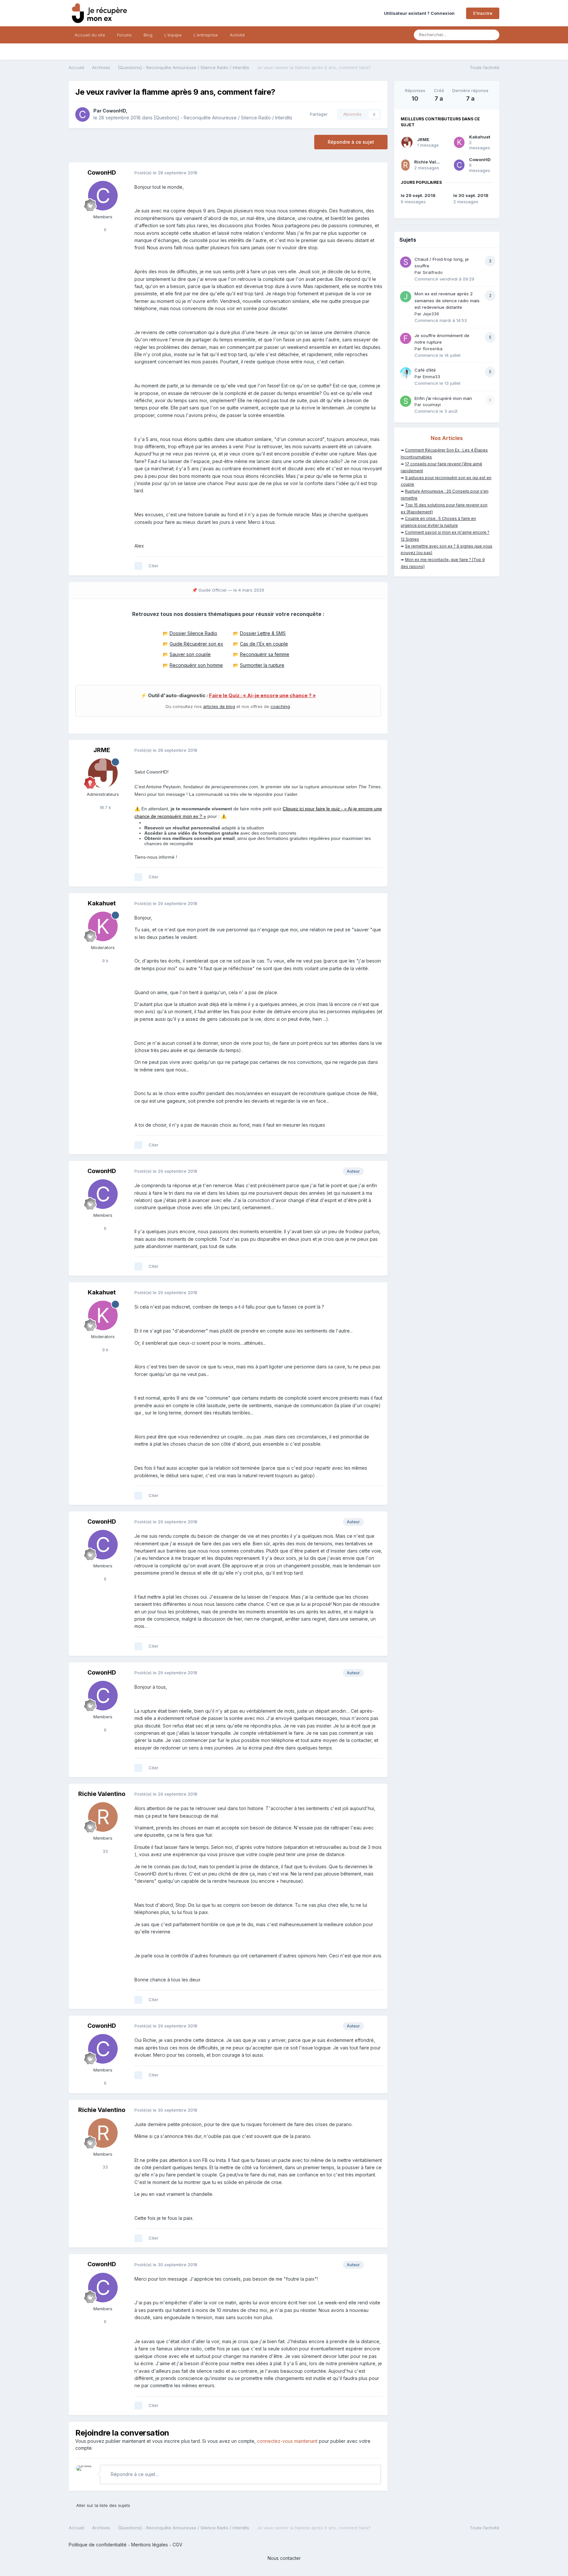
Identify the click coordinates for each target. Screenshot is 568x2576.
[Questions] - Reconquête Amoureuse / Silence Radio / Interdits (223, 118)
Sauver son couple (190, 654)
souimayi (432, 405)
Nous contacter (284, 2558)
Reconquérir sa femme (265, 654)
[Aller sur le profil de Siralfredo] (406, 262)
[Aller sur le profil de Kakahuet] (103, 926)
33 (105, 1851)
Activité (237, 35)
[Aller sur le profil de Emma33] (406, 373)
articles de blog (219, 706)
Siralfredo (433, 272)
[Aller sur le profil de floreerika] (406, 338)
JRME (102, 750)
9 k (105, 961)
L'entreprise (206, 35)
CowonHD (114, 111)
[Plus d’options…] (376, 173)
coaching (280, 706)
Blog (148, 35)
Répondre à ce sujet (351, 142)
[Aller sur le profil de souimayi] (406, 401)
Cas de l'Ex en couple (264, 644)
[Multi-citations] (138, 566)
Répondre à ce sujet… (134, 2474)
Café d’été (425, 370)
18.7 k (105, 807)
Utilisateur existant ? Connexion (420, 13)
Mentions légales (150, 2545)
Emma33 (431, 377)
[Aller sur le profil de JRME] (103, 773)
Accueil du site (90, 35)
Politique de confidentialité (98, 2545)
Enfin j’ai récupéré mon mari (443, 398)
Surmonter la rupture (262, 665)
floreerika (433, 349)
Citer (154, 566)
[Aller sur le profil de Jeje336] (406, 297)
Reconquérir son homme (196, 665)
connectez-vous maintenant (287, 2441)
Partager (318, 114)
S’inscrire (483, 13)
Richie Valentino (102, 1794)
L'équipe (173, 35)
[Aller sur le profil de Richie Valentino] (103, 1817)
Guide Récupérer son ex (196, 644)
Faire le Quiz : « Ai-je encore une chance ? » (262, 696)
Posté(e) (166, 173)
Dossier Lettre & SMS (263, 633)
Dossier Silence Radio (193, 633)
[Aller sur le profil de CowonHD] (83, 114)
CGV (177, 2545)
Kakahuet (102, 903)
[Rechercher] (492, 35)
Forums (124, 35)
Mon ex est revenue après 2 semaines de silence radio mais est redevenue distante (447, 300)
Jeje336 (431, 314)
